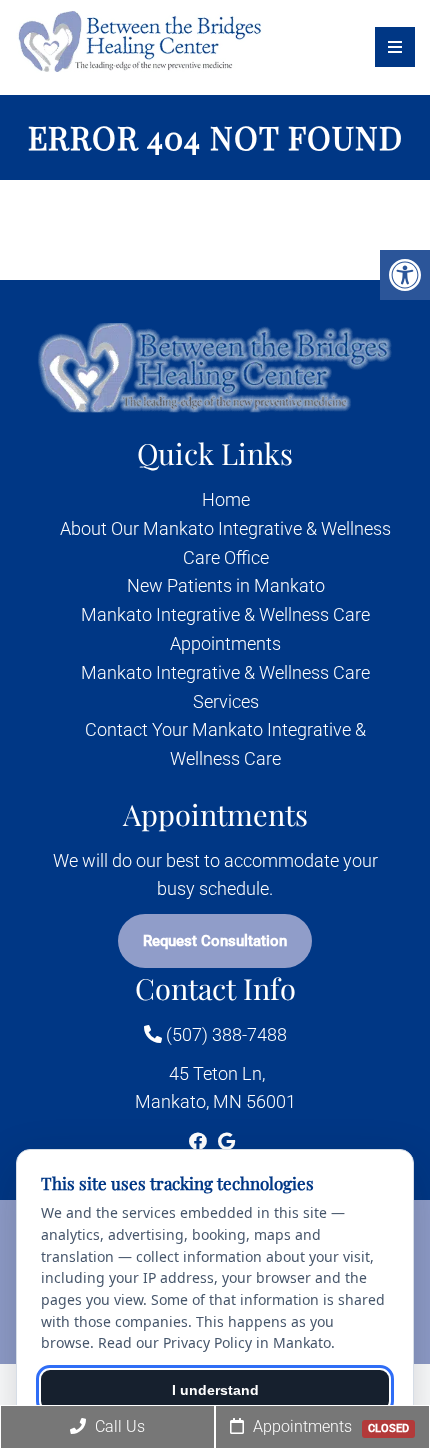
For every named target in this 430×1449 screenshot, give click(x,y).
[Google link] (226, 1141)
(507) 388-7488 (224, 1034)
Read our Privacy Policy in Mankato (214, 1342)
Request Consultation (215, 941)
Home (226, 499)
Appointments (329, 1426)
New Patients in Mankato (226, 585)
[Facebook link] (200, 1141)
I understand (215, 1390)
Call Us (118, 1426)
